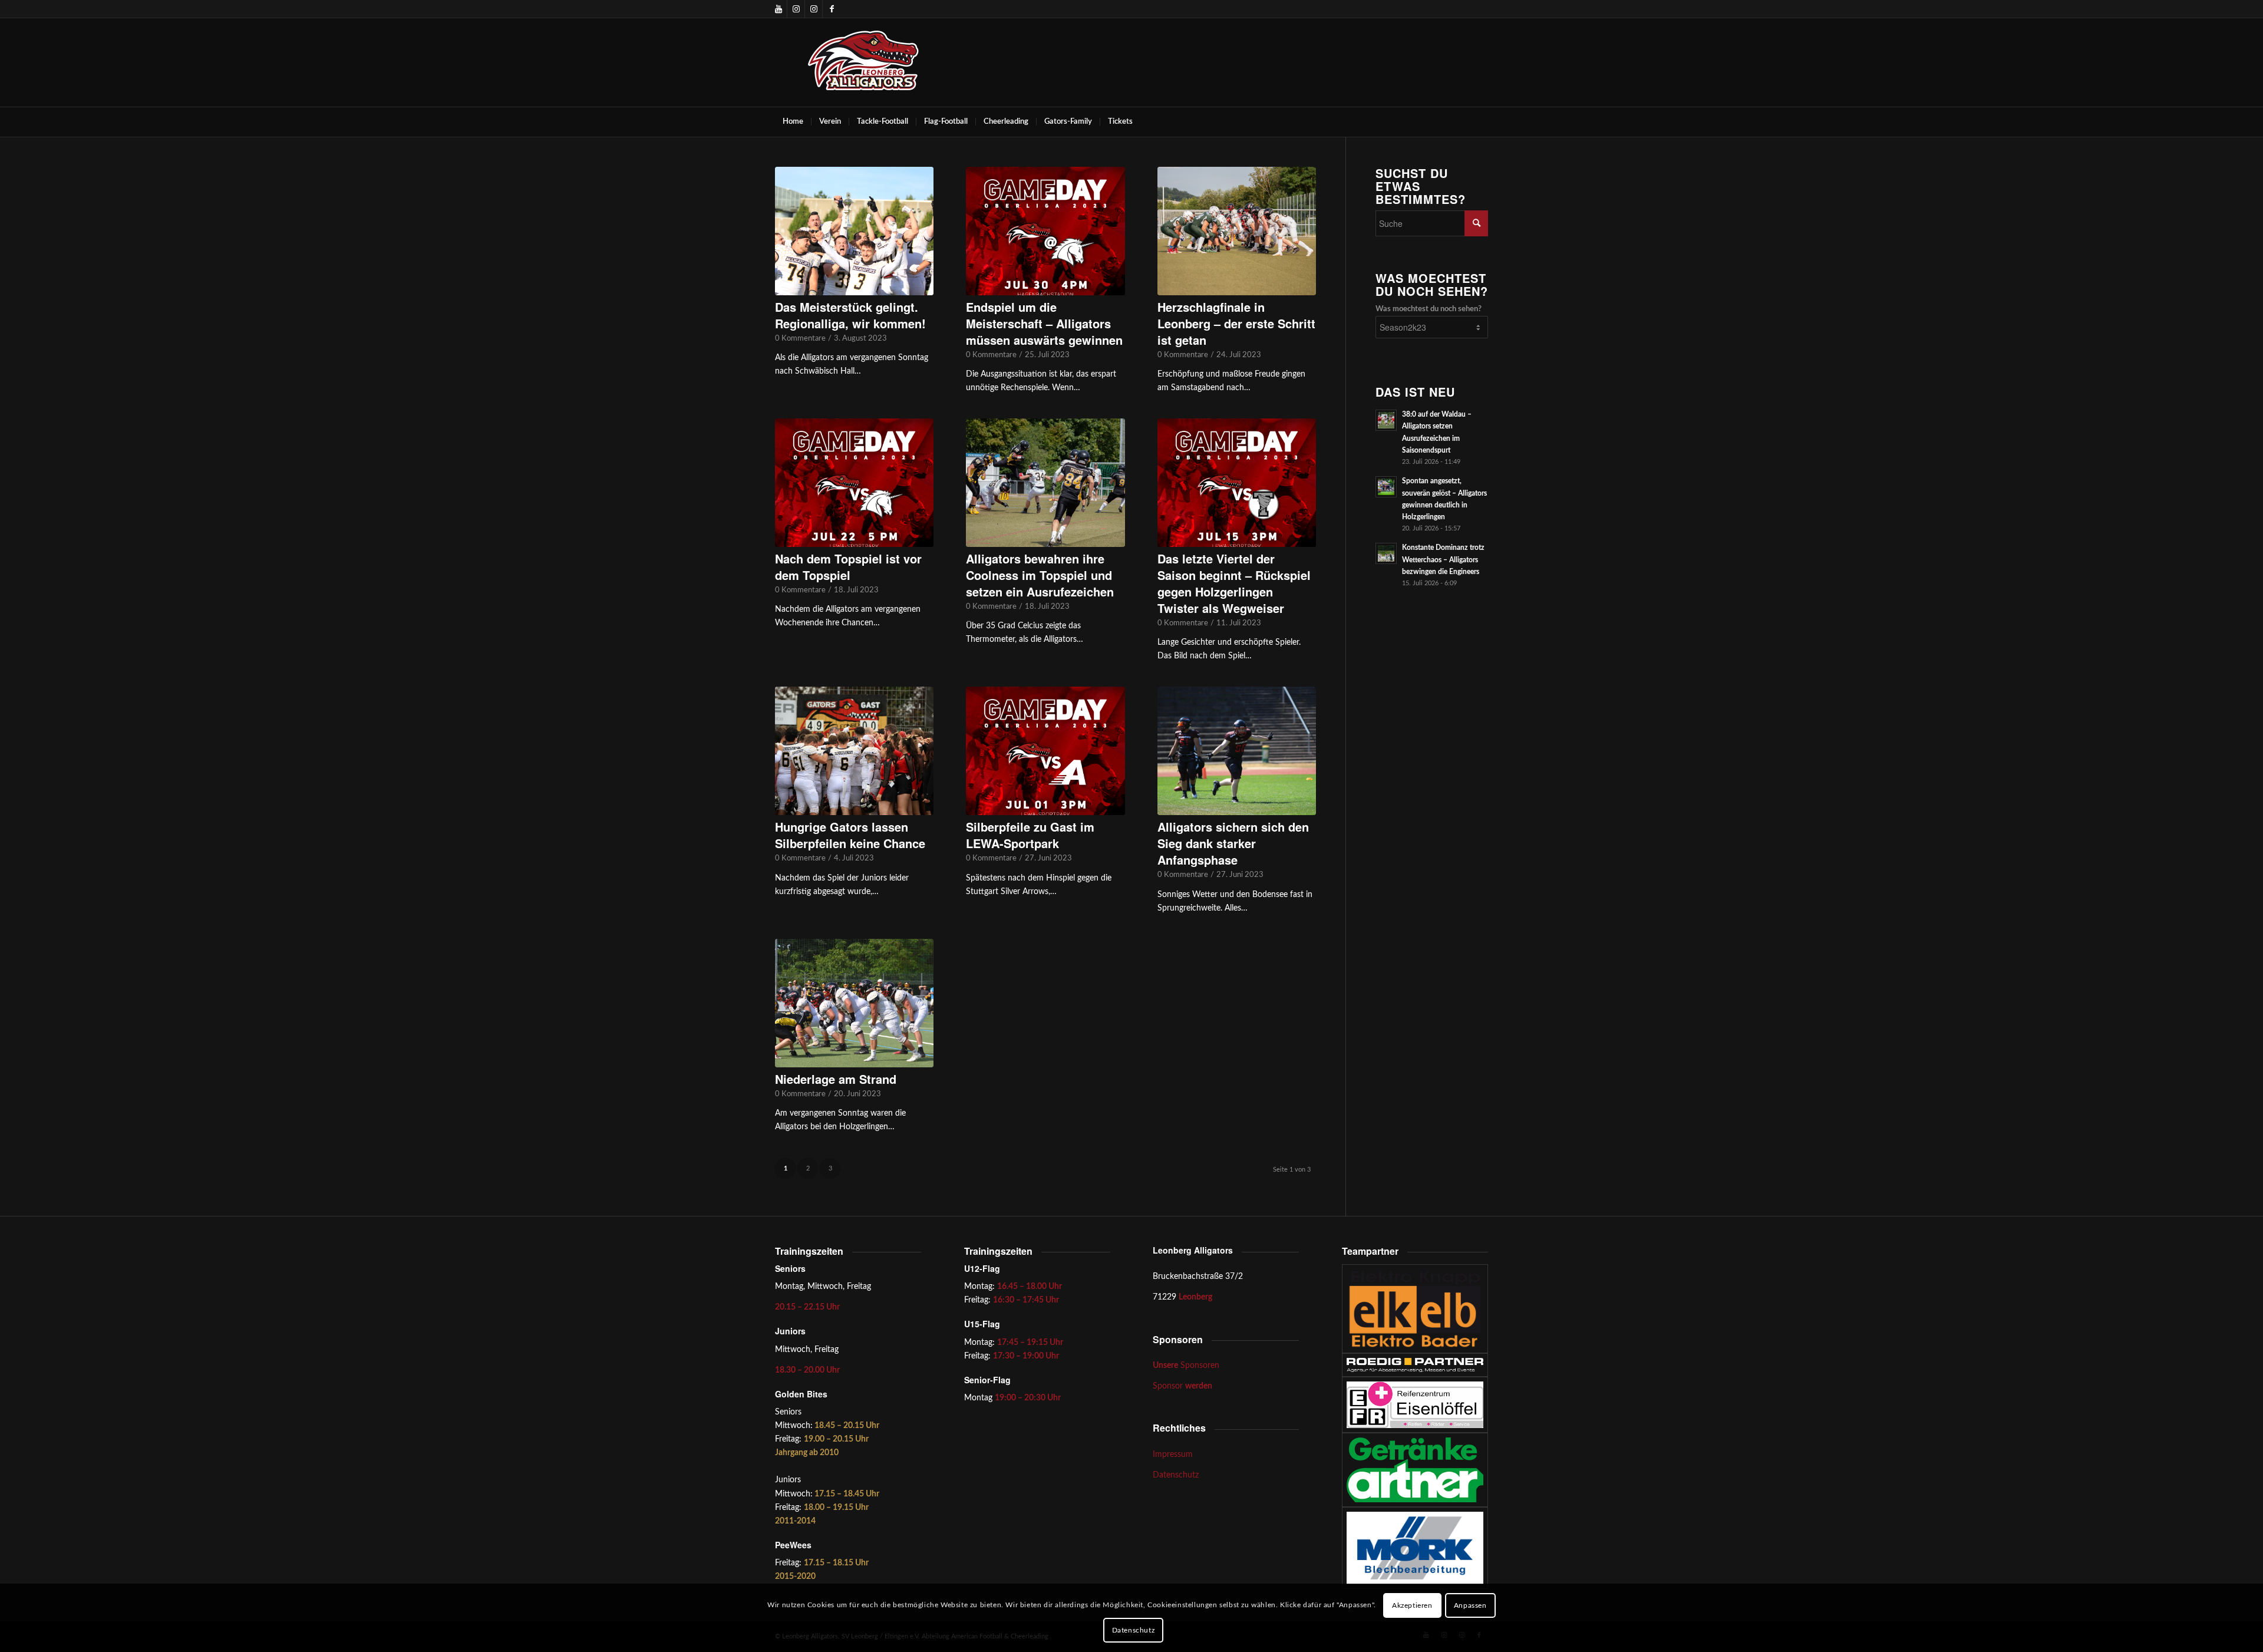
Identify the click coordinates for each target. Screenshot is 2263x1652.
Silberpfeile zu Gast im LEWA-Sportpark (1030, 835)
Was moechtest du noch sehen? (1429, 309)
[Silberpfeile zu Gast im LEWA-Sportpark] (1045, 751)
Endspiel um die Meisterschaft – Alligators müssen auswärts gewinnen (1044, 323)
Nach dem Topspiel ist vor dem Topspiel (848, 567)
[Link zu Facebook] (832, 9)
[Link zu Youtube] (778, 9)
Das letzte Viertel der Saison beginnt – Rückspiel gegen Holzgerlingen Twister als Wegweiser (1234, 583)
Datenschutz (1176, 1475)
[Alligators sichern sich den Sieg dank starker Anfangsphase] (1237, 751)
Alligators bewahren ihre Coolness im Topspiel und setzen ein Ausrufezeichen (1040, 575)
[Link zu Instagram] (796, 9)
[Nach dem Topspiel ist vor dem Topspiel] (854, 483)
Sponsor (1182, 1386)
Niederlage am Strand (836, 1079)
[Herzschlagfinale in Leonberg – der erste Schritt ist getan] (1237, 231)
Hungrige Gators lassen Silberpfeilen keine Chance (850, 835)
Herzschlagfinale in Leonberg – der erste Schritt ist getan (1236, 323)
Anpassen (1470, 1605)
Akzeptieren (1412, 1605)
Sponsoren (1186, 1366)
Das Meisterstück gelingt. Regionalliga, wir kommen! (850, 315)
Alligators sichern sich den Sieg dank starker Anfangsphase (1233, 843)
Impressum (1173, 1455)
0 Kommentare (800, 338)
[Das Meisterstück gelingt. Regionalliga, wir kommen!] (854, 231)
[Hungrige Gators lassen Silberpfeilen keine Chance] (854, 751)
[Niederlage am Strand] (854, 1003)
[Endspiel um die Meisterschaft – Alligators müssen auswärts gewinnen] (1045, 231)
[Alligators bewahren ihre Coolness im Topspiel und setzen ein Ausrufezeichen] (1045, 483)
